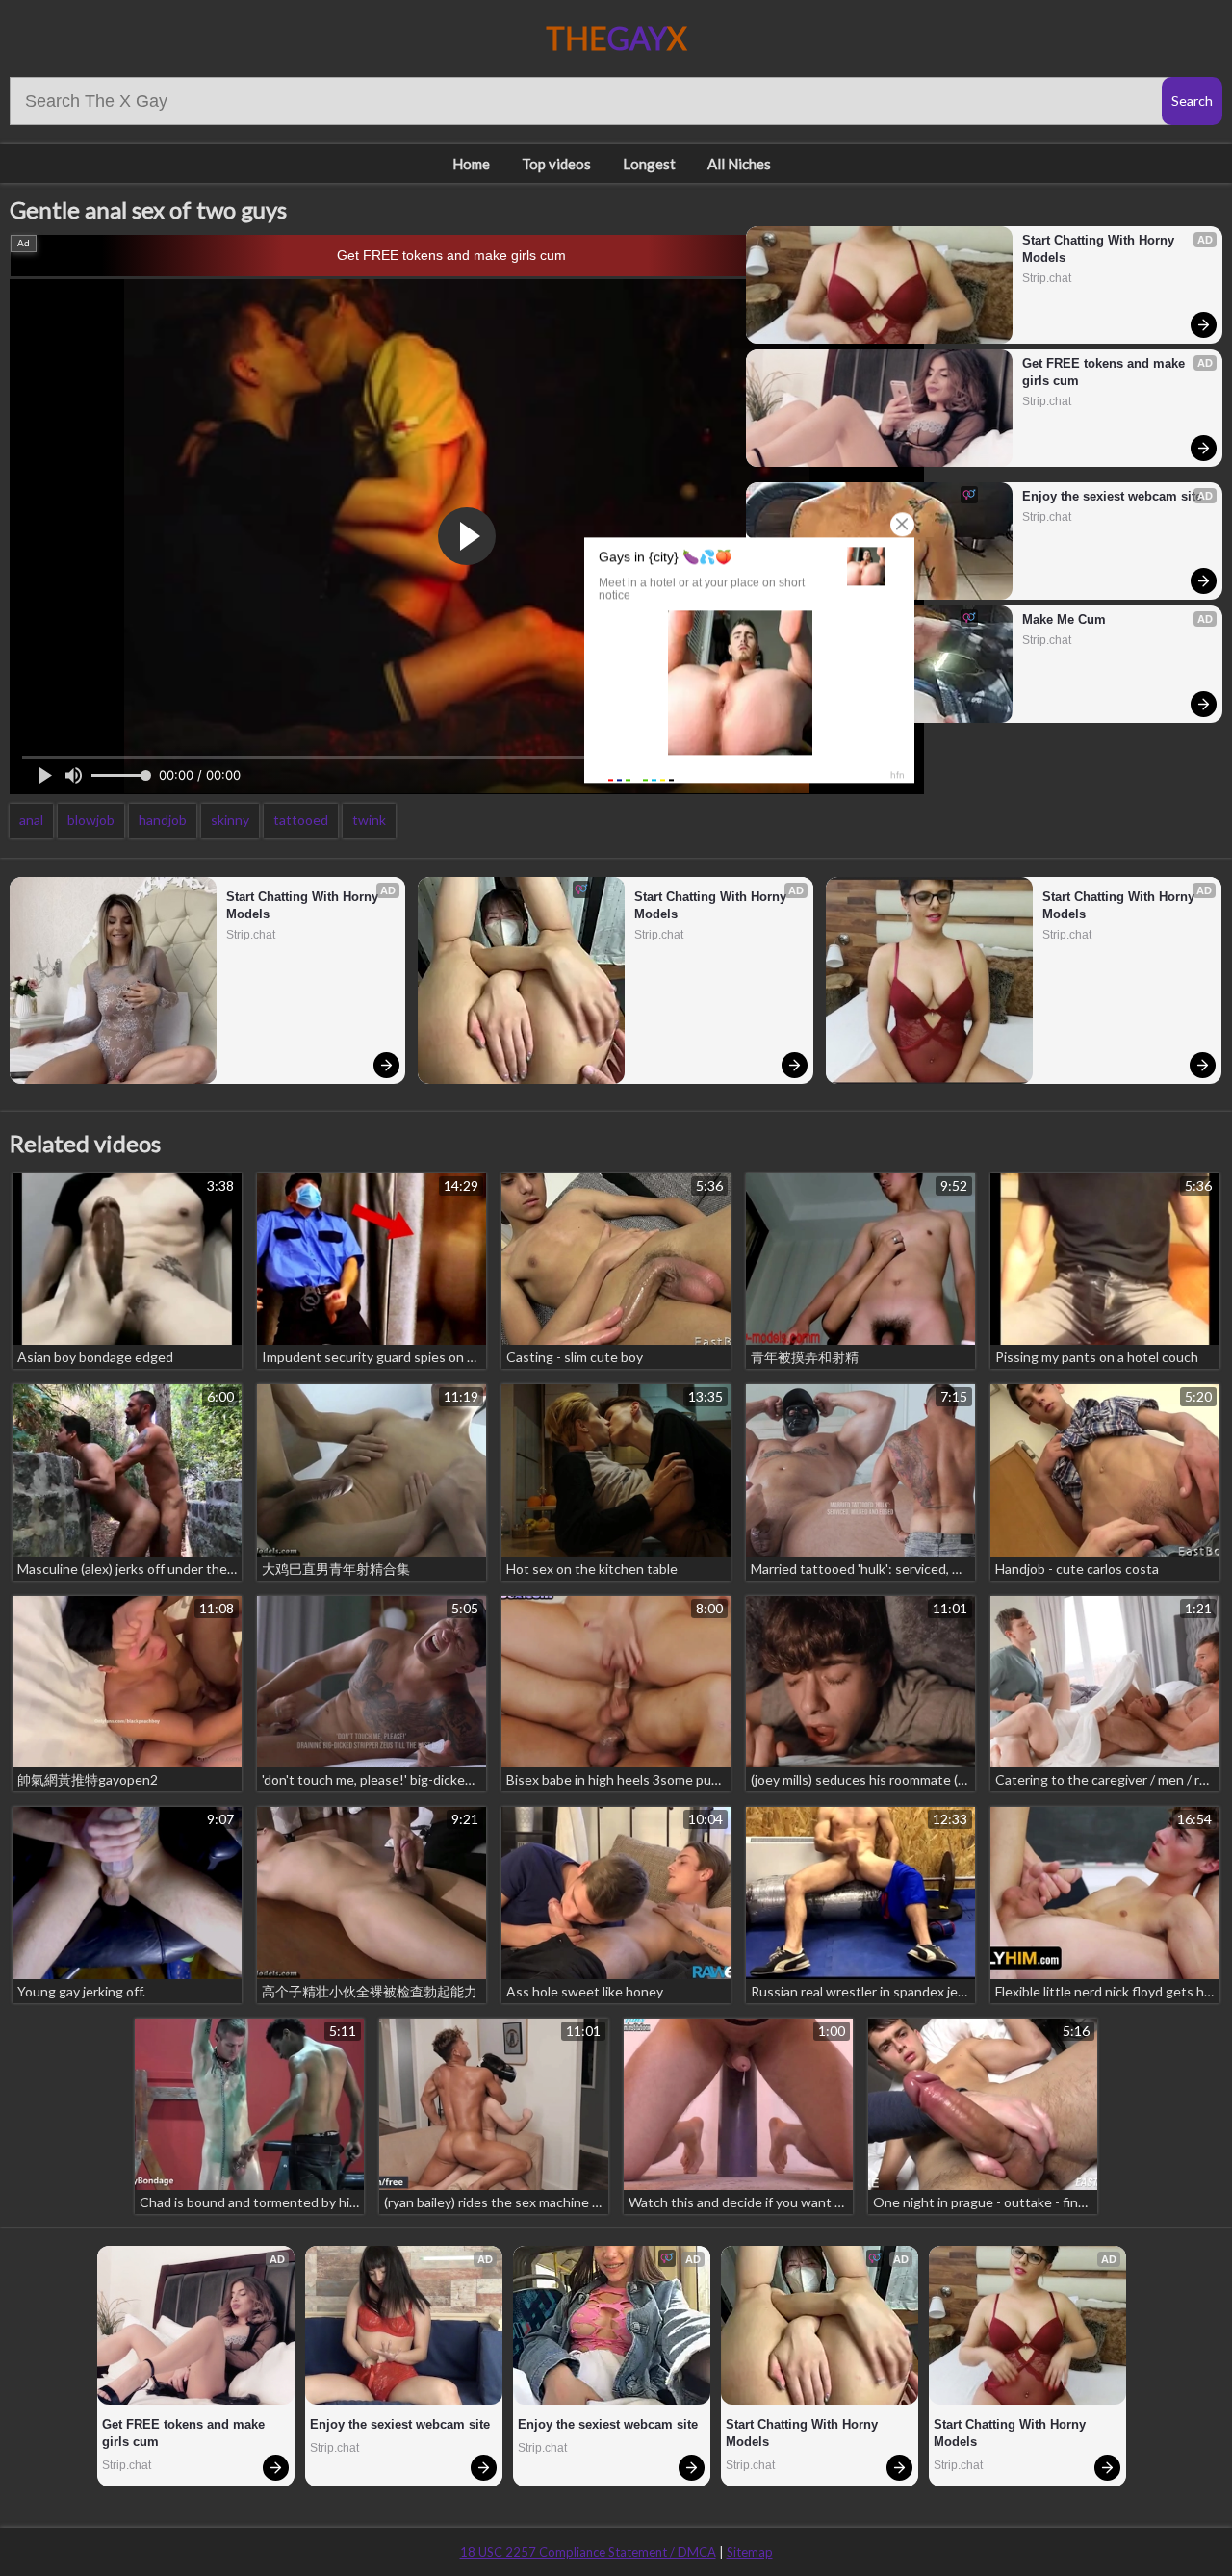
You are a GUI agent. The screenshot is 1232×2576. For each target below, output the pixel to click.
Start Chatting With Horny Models (1100, 249)
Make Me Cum (1064, 619)
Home (471, 164)
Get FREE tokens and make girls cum (451, 255)
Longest (649, 164)
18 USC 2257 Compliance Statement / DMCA (588, 2552)
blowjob (91, 820)
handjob (163, 820)
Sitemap (750, 2552)
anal (31, 820)
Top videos (556, 164)
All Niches (739, 164)
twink (369, 820)
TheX (616, 38)
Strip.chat (1047, 278)
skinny (230, 820)
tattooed (301, 820)
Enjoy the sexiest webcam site (1112, 496)
